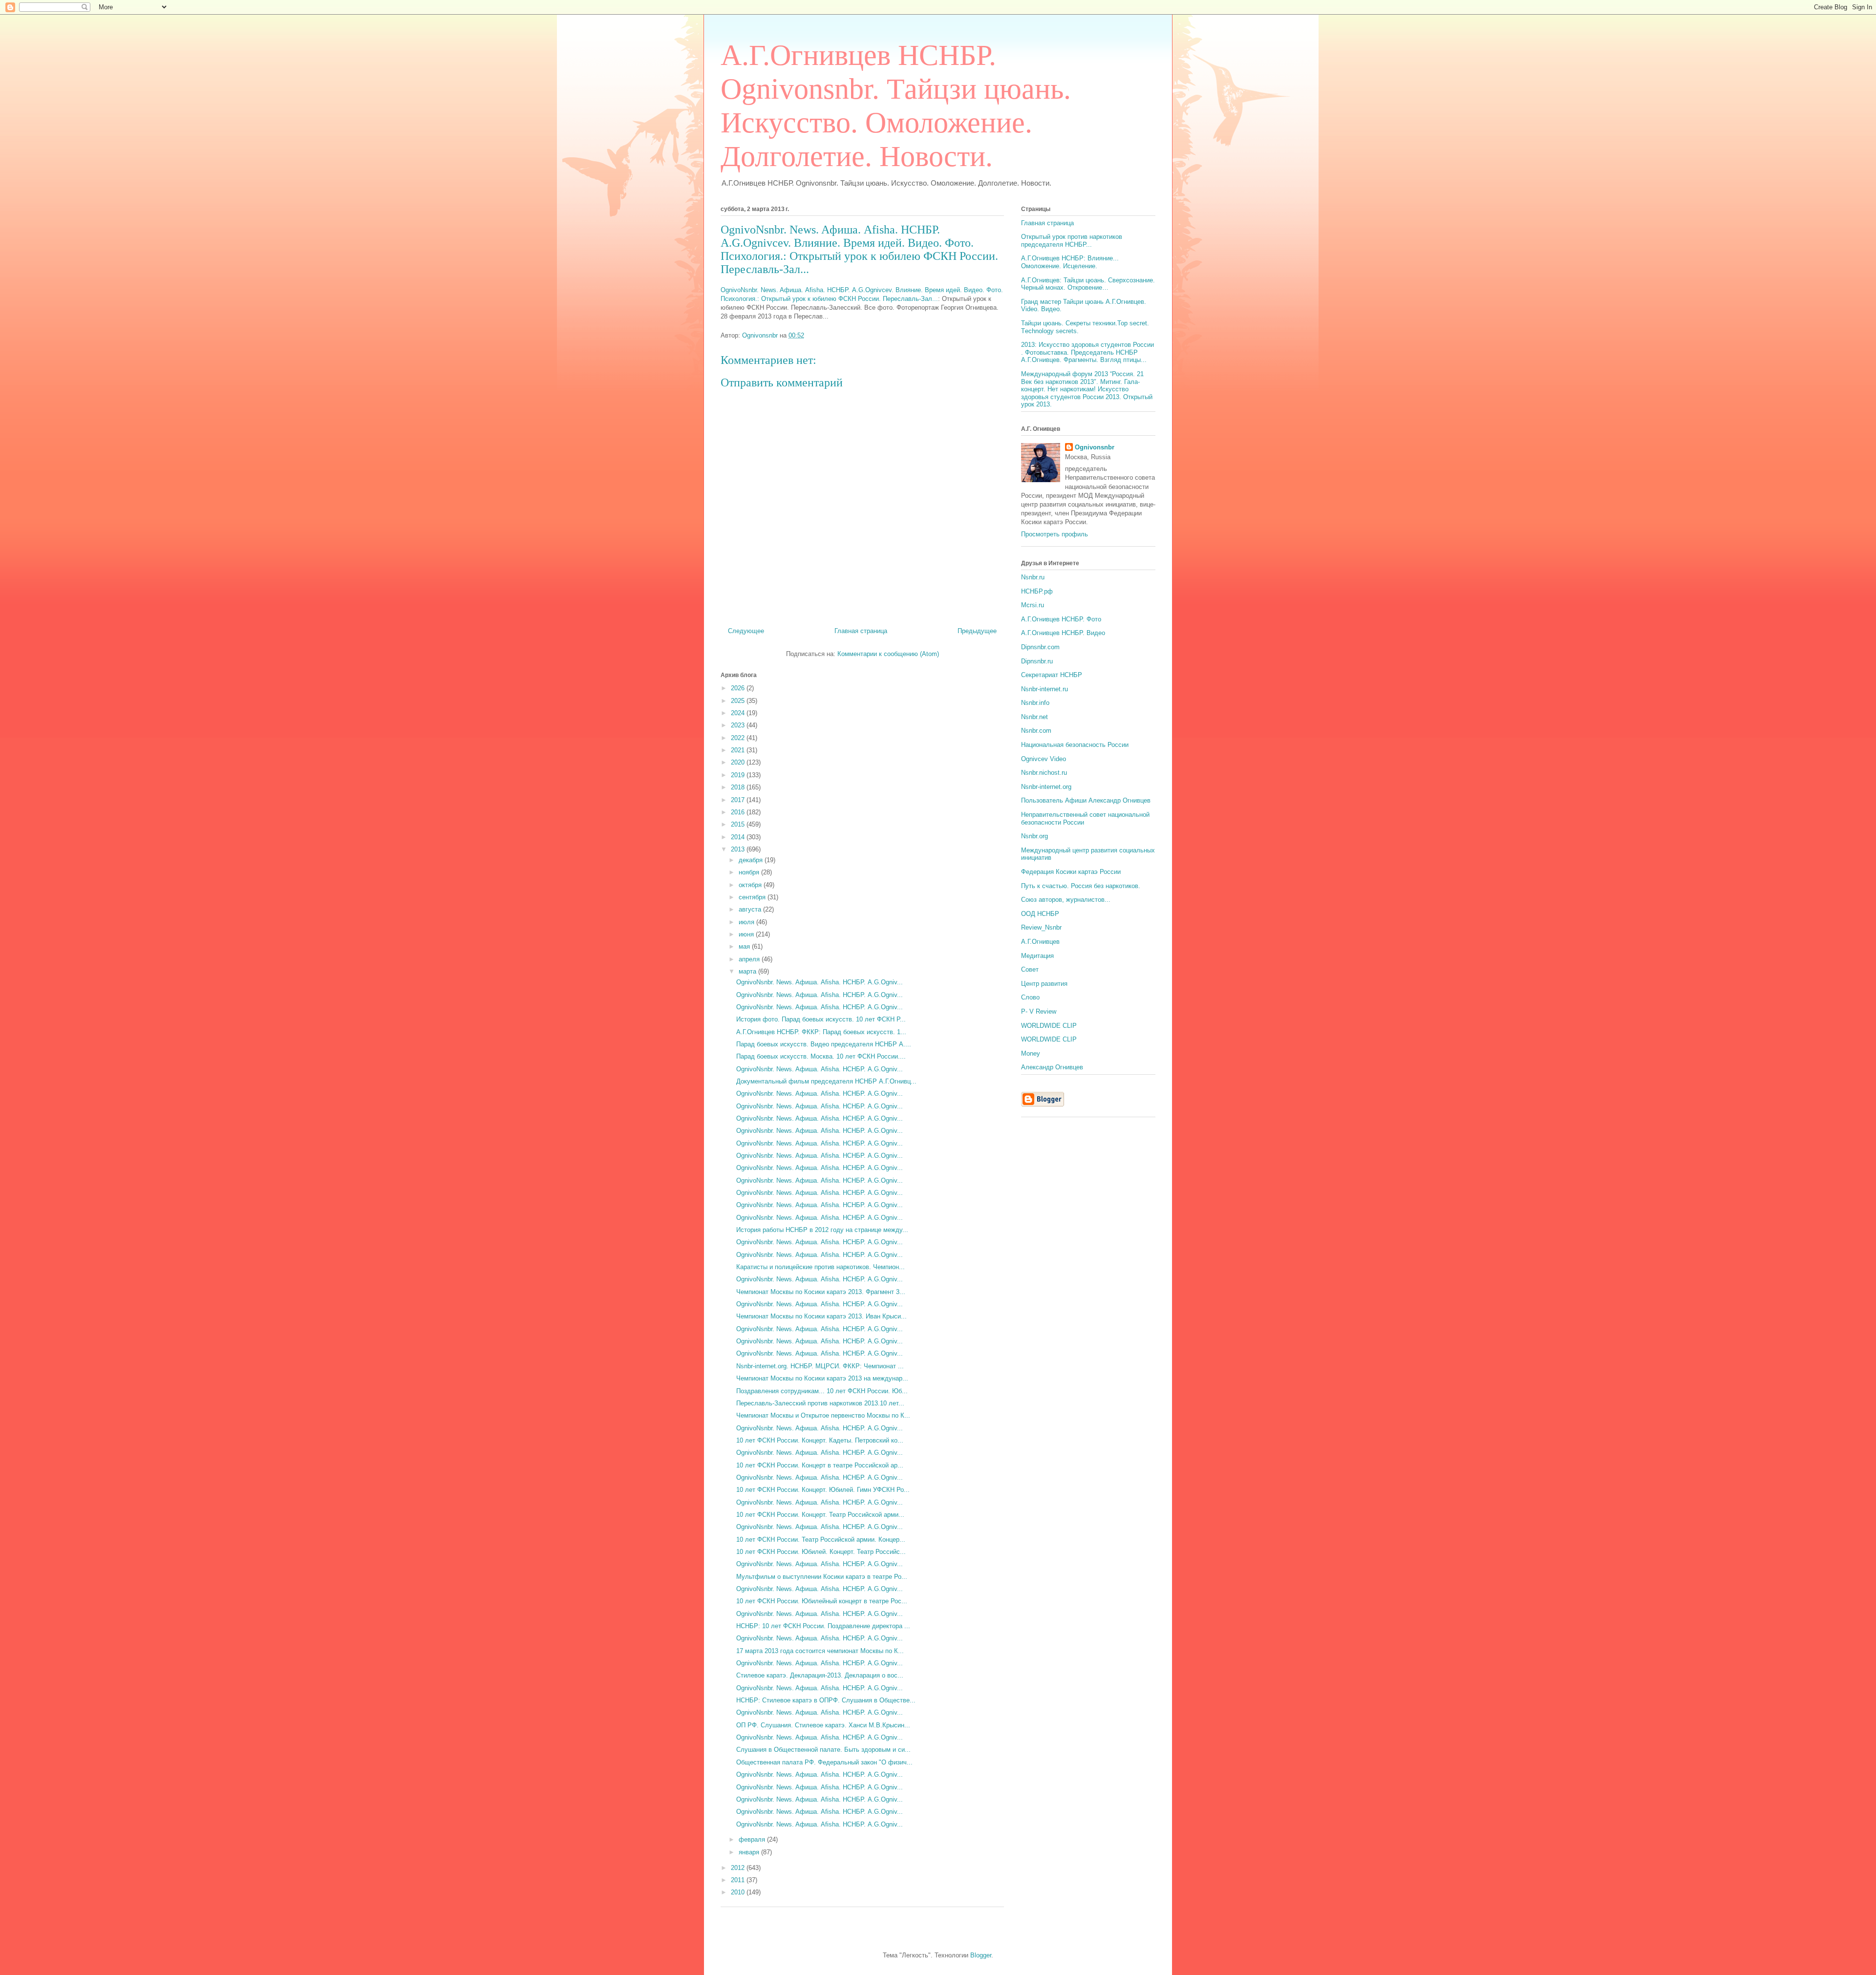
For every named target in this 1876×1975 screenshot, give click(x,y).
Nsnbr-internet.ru (1045, 689)
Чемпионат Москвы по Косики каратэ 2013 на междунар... (822, 1378)
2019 (739, 775)
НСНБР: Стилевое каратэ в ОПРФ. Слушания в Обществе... (826, 1700)
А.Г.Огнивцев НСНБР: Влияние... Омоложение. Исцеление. (1070, 262)
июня (747, 934)
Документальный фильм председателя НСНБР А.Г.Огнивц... (826, 1081)
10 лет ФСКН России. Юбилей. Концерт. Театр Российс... (821, 1552)
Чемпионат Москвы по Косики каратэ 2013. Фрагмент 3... (821, 1292)
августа (751, 909)
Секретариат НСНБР (1052, 675)
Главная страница (861, 631)
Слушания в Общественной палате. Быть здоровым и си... (823, 1750)
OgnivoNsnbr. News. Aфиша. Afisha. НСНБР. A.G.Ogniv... (820, 982)
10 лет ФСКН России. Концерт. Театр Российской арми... (820, 1515)
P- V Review (1039, 1011)
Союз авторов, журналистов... (1066, 900)
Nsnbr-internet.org (1046, 787)
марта (748, 971)
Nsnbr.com (1036, 731)
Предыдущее (977, 631)
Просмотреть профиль (1055, 534)
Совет (1030, 969)
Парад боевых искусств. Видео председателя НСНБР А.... (824, 1044)
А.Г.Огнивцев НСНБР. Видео (1063, 633)
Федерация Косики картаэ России (1071, 872)
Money (1031, 1053)
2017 (739, 800)
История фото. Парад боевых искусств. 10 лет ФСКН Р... (821, 1019)
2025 (739, 701)
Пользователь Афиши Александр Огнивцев (1086, 800)
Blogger (981, 1955)
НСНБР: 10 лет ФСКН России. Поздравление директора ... (823, 1626)
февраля (753, 1839)
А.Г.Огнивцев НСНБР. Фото (1061, 619)
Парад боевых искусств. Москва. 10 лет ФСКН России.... (821, 1056)
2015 (739, 824)
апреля (750, 959)
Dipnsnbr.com (1040, 647)
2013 (739, 849)
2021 (739, 750)
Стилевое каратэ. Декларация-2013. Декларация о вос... (820, 1675)
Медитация (1037, 956)
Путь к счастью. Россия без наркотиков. (1081, 886)
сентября (753, 897)
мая (745, 946)
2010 (739, 1892)
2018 (739, 787)
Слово (1030, 997)
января (750, 1852)
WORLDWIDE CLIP (1049, 1026)
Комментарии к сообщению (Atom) (888, 654)
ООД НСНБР (1040, 914)
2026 (739, 688)
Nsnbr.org (1034, 836)
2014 (739, 837)
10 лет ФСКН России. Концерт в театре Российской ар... (820, 1465)
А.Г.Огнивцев (1040, 942)
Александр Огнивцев (1052, 1067)
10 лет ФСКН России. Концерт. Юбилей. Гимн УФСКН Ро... (823, 1490)
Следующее (746, 631)
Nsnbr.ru (1033, 577)
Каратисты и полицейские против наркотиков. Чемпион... (821, 1267)
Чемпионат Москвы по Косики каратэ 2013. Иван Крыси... (821, 1316)
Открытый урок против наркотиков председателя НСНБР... (1072, 241)
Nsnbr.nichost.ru (1044, 773)
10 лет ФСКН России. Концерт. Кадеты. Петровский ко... (820, 1440)
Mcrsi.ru (1033, 605)
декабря (752, 860)
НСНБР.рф (1037, 591)
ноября (750, 872)
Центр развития (1044, 984)
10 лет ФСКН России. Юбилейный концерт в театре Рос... (822, 1601)
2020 (739, 762)
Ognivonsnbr (1095, 447)
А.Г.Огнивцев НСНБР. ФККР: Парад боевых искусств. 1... (821, 1032)
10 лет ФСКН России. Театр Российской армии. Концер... (821, 1540)
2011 (739, 1880)
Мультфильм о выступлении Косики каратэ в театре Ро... (822, 1577)
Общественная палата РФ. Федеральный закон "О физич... (824, 1762)
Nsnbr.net (1034, 717)
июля (747, 922)
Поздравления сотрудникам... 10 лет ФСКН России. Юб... (822, 1391)
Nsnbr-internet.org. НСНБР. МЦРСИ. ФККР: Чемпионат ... (820, 1366)
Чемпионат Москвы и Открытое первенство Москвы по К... (823, 1415)
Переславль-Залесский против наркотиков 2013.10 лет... (820, 1403)
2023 (739, 725)
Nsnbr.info (1035, 703)
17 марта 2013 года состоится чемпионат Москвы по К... (820, 1651)
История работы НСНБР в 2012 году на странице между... (822, 1230)
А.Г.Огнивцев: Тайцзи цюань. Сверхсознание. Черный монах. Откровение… (1088, 284)
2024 (739, 713)
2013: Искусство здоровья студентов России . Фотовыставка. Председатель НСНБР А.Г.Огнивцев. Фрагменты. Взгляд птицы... (1087, 352)
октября (751, 885)
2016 (739, 812)
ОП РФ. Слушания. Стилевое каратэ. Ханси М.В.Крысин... (823, 1725)
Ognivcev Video (1044, 759)
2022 (739, 738)
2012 (739, 1868)
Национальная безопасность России (1075, 745)
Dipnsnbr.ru (1037, 661)
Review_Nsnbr (1041, 927)
